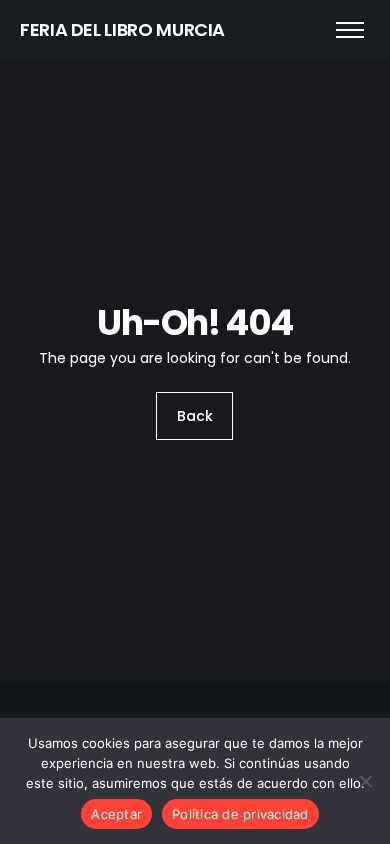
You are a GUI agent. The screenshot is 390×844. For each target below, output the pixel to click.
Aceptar (116, 814)
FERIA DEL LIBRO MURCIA (122, 29)
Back (195, 416)
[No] (365, 781)
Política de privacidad (240, 814)
